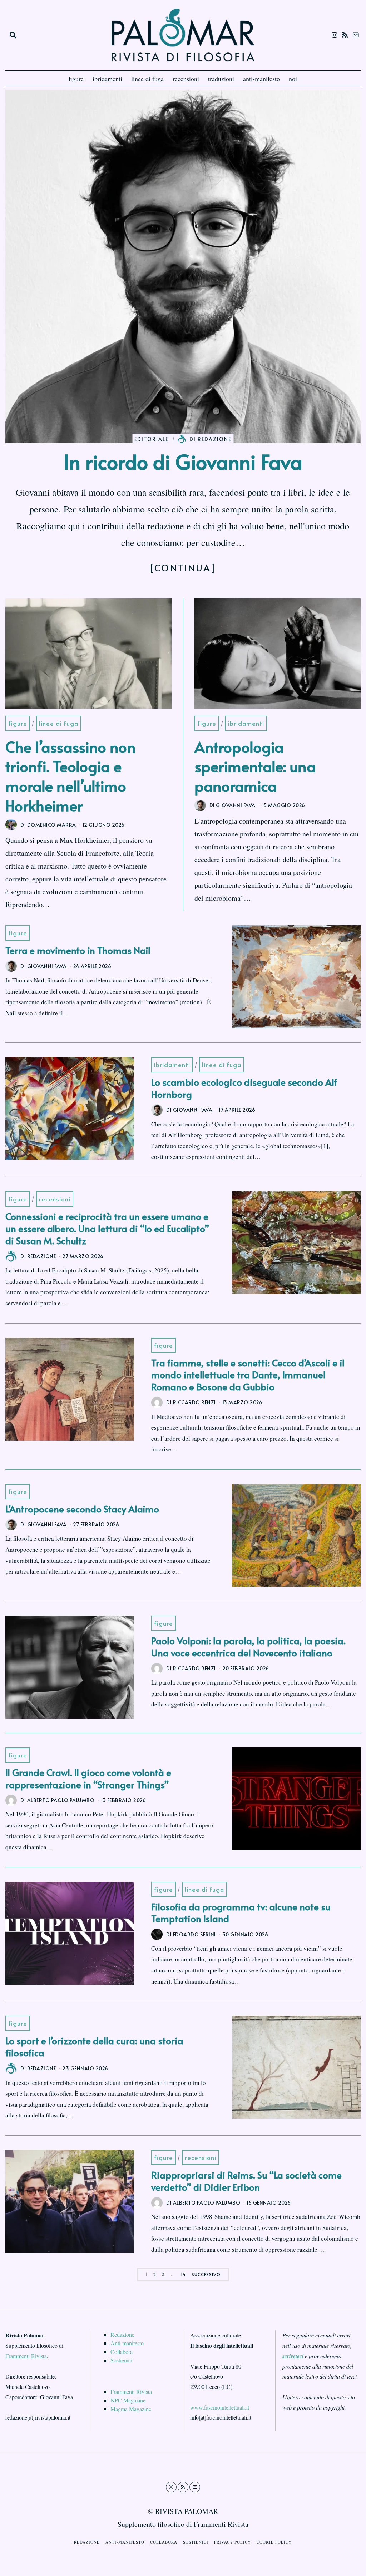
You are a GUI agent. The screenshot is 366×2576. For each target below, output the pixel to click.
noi (293, 79)
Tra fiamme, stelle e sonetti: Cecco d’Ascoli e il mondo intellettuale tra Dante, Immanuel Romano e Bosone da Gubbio (248, 1375)
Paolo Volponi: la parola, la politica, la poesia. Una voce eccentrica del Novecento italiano (248, 1646)
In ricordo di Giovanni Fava (183, 461)
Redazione (122, 2334)
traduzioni (221, 79)
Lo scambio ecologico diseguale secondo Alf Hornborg (244, 1088)
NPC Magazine (128, 2400)
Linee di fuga (59, 723)
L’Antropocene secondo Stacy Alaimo (82, 1509)
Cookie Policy (274, 2542)
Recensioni (55, 1199)
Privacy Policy (233, 2542)
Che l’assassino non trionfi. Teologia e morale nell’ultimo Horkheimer (71, 776)
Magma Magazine (131, 2409)
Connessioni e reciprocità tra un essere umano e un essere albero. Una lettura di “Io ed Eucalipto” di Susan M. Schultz (107, 1228)
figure (76, 79)
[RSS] (345, 35)
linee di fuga (147, 79)
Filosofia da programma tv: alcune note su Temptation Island (241, 1912)
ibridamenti (107, 79)
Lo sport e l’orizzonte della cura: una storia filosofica (94, 2046)
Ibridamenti (246, 723)
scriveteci (293, 2356)
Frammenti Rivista (26, 2356)
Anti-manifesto (127, 2343)
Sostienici (121, 2360)
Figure (18, 723)
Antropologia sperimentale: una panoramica (255, 766)
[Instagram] (335, 35)
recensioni (186, 79)
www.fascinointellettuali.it (220, 2407)
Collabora (122, 2352)
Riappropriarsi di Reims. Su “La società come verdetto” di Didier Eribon (246, 2181)
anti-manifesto (261, 79)
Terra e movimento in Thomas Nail (78, 950)
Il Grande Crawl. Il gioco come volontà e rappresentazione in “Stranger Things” (88, 1778)
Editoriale (151, 439)
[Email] (356, 35)
